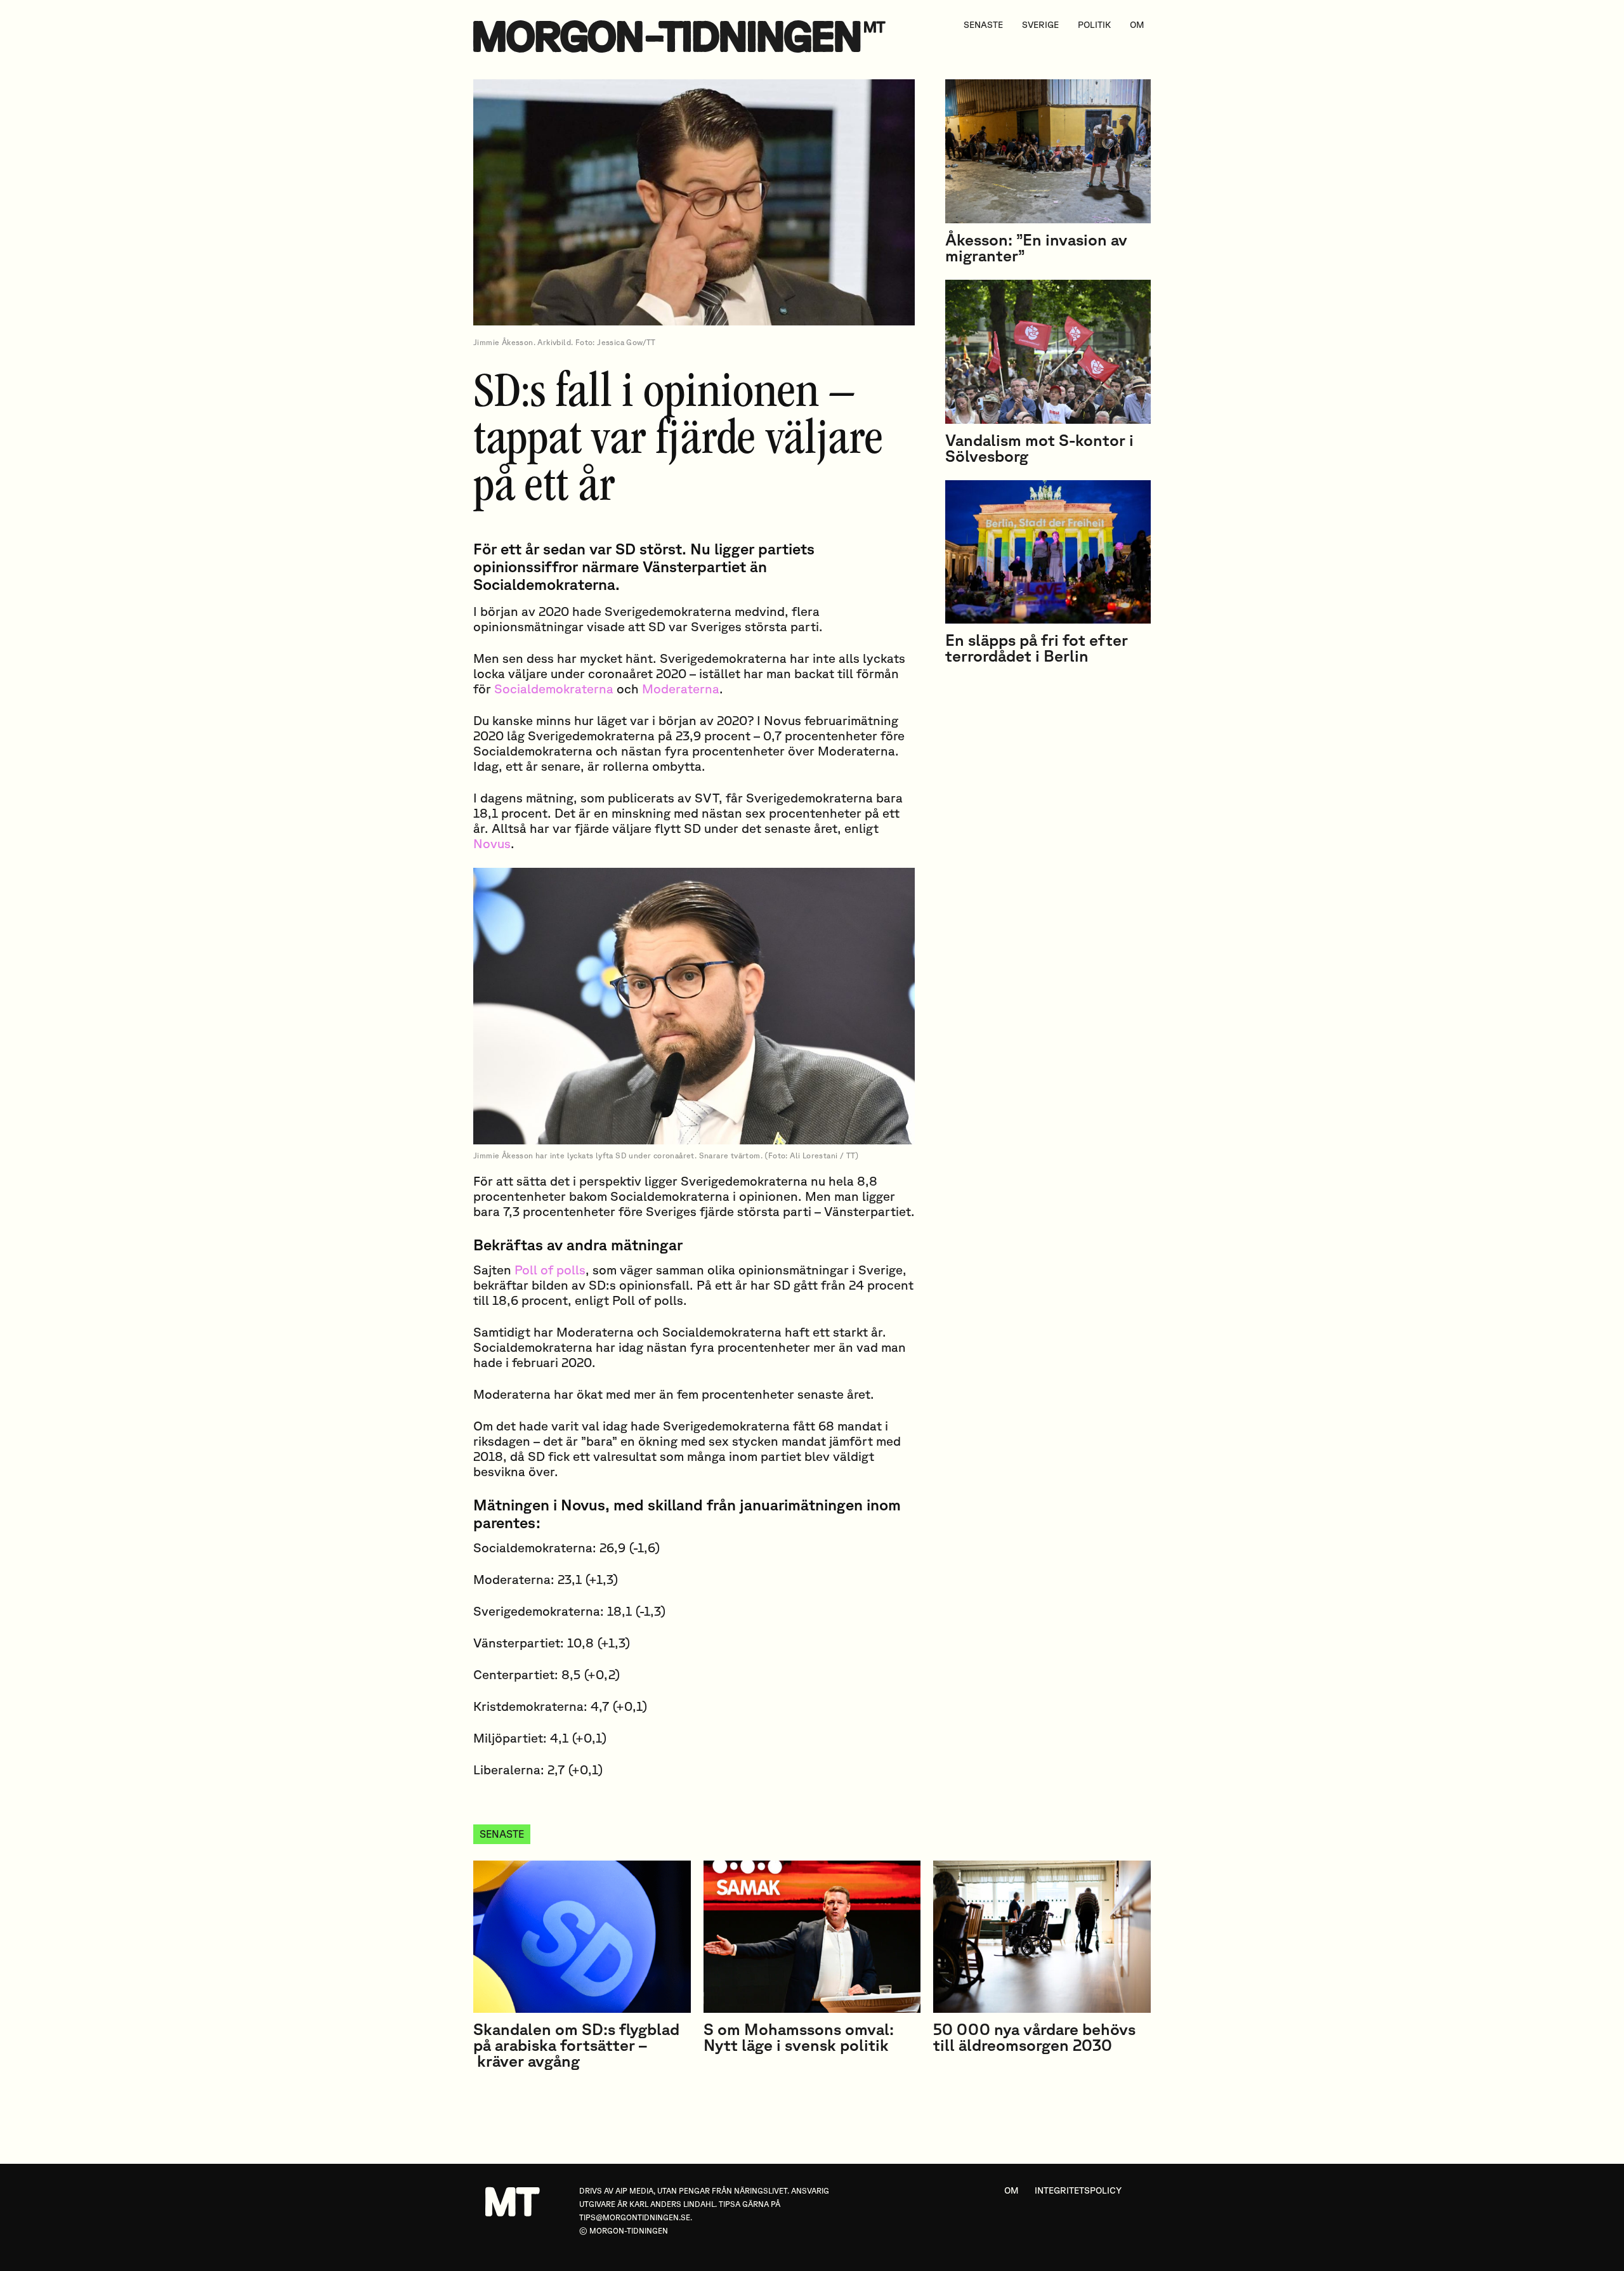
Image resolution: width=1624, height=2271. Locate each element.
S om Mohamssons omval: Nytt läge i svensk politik (799, 2037)
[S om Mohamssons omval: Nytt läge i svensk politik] (812, 1937)
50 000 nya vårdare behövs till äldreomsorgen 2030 (1034, 2037)
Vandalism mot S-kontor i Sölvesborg (1039, 448)
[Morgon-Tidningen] (683, 36)
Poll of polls (550, 1270)
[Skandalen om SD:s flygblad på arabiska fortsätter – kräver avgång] (582, 1937)
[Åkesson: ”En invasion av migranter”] (1048, 151)
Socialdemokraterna (554, 689)
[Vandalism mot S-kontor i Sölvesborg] (1048, 352)
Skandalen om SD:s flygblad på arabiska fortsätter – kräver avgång (576, 2045)
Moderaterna (681, 689)
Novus (492, 843)
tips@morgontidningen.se (635, 2217)
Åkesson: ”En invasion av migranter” (1036, 247)
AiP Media (634, 2191)
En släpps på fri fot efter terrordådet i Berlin (1037, 648)
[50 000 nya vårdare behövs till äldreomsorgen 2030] (1042, 1937)
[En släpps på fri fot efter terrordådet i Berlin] (1048, 552)
